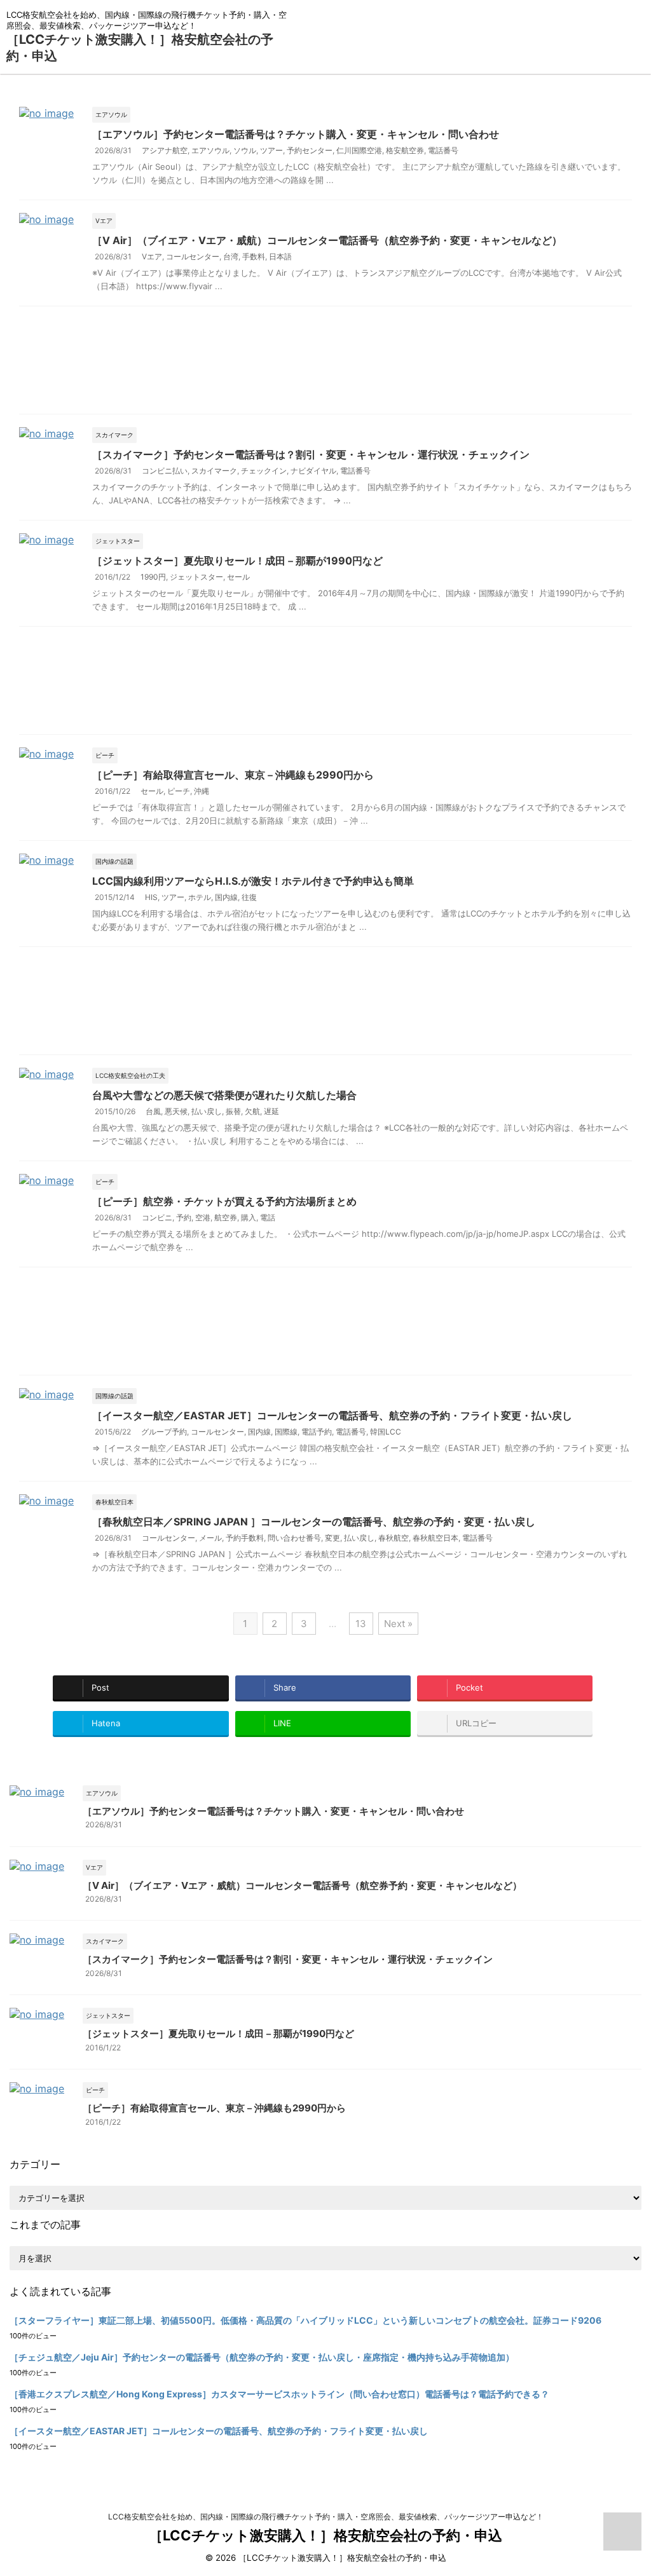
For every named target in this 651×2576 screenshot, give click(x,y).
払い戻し (207, 1111)
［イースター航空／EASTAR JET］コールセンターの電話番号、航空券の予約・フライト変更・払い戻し (332, 1415)
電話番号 (443, 150)
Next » (398, 1624)
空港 (203, 1217)
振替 (233, 1111)
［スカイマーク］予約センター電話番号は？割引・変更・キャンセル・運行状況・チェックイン (311, 454)
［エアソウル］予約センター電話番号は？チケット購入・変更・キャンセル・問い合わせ (296, 134)
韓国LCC (386, 1432)
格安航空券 (405, 150)
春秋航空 (394, 1538)
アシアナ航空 (165, 150)
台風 (153, 1111)
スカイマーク (214, 471)
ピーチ (179, 791)
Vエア (152, 256)
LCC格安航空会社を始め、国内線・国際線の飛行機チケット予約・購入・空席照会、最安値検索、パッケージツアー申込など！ (326, 2517)
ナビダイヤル (313, 471)
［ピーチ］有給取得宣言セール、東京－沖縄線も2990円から (233, 775)
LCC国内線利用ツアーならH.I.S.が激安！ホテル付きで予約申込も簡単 (253, 881)
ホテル (200, 897)
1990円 (153, 577)
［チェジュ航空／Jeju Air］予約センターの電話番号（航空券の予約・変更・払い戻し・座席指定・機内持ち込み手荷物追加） (262, 2357)
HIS (151, 897)
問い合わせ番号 (294, 1538)
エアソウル (210, 150)
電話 (268, 1217)
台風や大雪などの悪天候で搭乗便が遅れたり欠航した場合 (224, 1095)
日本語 (280, 256)
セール (238, 577)
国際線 (286, 1432)
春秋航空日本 (435, 1538)
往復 (249, 897)
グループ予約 (164, 1432)
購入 (249, 1217)
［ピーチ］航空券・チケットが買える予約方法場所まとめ (224, 1201)
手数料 (254, 256)
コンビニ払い (165, 471)
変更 (332, 1538)
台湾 (231, 256)
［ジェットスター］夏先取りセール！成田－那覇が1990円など (237, 561)
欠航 (252, 1111)
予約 (184, 1217)
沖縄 (202, 791)
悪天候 (176, 1111)
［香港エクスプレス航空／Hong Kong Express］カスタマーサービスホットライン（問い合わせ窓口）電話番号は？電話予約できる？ (279, 2394)
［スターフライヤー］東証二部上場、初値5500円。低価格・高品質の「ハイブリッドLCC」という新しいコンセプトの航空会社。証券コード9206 (305, 2320)
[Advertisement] (325, 363)
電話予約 (317, 1432)
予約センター (310, 150)
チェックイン (264, 471)
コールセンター (193, 256)
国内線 (226, 897)
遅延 (271, 1111)
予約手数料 (245, 1538)
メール (210, 1538)
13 (361, 1624)
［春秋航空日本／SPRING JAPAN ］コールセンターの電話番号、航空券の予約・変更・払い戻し (314, 1522)
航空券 (226, 1217)
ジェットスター (196, 577)
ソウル (245, 150)
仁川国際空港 (359, 150)
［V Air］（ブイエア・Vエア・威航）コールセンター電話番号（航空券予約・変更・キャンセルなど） (327, 240)
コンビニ (157, 1217)
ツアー (271, 150)
